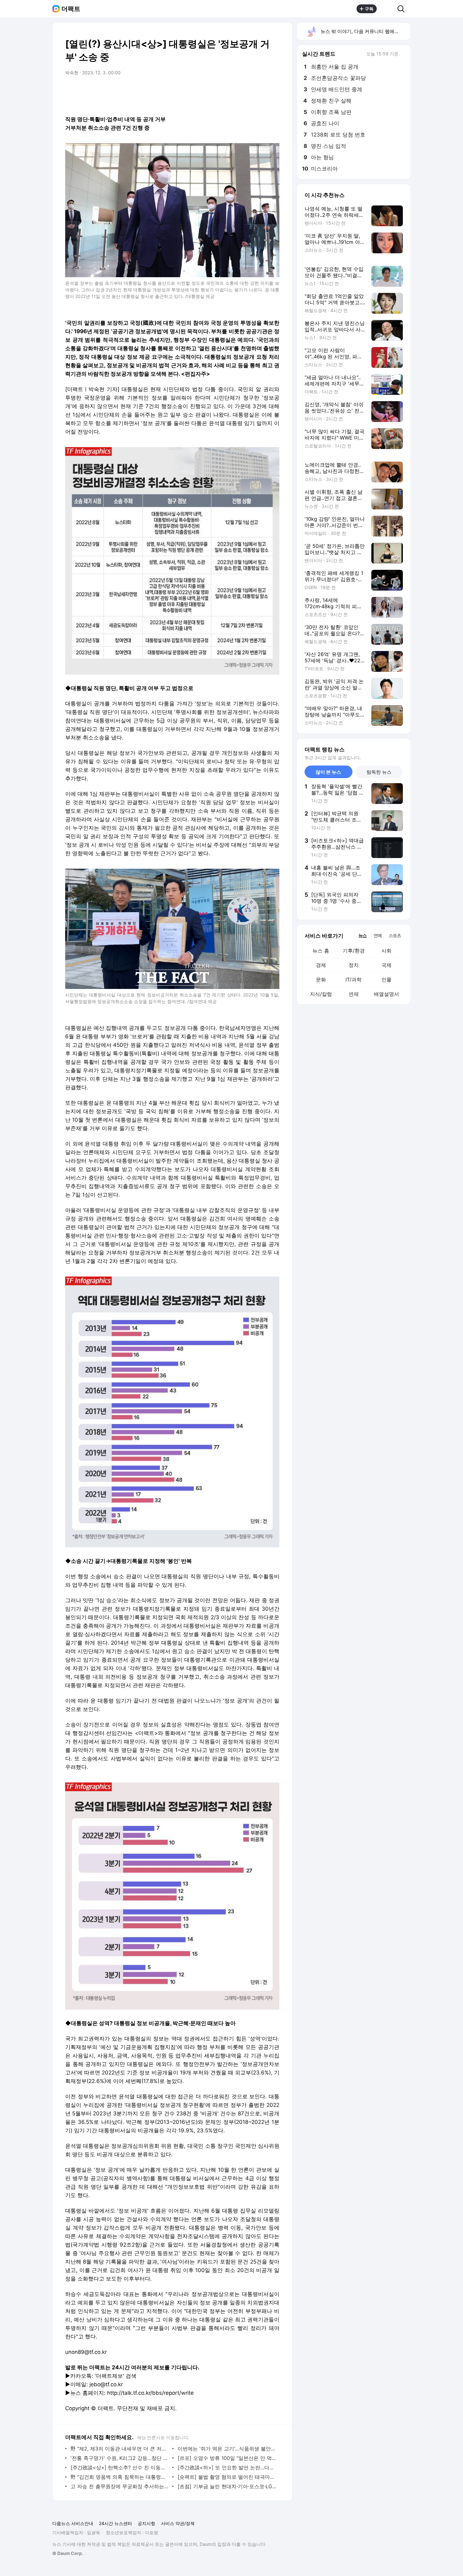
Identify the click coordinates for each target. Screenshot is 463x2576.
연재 (354, 994)
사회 (386, 951)
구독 (369, 9)
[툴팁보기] (403, 54)
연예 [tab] (378, 935)
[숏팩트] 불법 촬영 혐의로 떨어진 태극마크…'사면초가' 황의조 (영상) (227, 2477)
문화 (321, 979)
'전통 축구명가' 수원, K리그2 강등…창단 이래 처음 (120, 2458)
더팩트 (71, 9)
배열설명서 (386, 994)
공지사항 (146, 2523)
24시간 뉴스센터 (115, 2523)
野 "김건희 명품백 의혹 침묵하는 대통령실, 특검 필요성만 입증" (120, 2477)
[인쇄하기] (273, 90)
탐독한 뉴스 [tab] (379, 772)
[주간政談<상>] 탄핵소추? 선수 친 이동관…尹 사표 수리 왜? (120, 2467)
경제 (321, 965)
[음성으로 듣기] (235, 90)
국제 (386, 965)
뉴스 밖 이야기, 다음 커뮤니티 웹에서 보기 (365, 31)
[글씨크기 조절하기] (260, 90)
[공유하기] (387, 9)
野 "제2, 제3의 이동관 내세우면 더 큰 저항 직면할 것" (120, 2449)
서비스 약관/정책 (178, 2523)
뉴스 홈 (321, 951)
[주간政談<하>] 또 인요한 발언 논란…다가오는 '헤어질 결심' (227, 2467)
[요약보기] (223, 90)
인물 (386, 979)
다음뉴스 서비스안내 (73, 2523)
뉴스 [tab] (363, 935)
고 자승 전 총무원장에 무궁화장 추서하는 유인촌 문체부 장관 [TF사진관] (120, 2486)
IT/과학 (354, 979)
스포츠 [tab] (395, 935)
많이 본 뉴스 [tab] (328, 772)
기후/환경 (354, 951)
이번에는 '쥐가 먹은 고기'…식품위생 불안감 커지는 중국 (227, 2449)
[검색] (403, 9)
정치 (354, 965)
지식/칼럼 (321, 994)
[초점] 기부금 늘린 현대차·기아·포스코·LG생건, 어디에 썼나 (227, 2486)
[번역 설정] (248, 90)
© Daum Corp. (68, 2553)
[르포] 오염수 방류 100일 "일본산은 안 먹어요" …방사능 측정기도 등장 (227, 2458)
